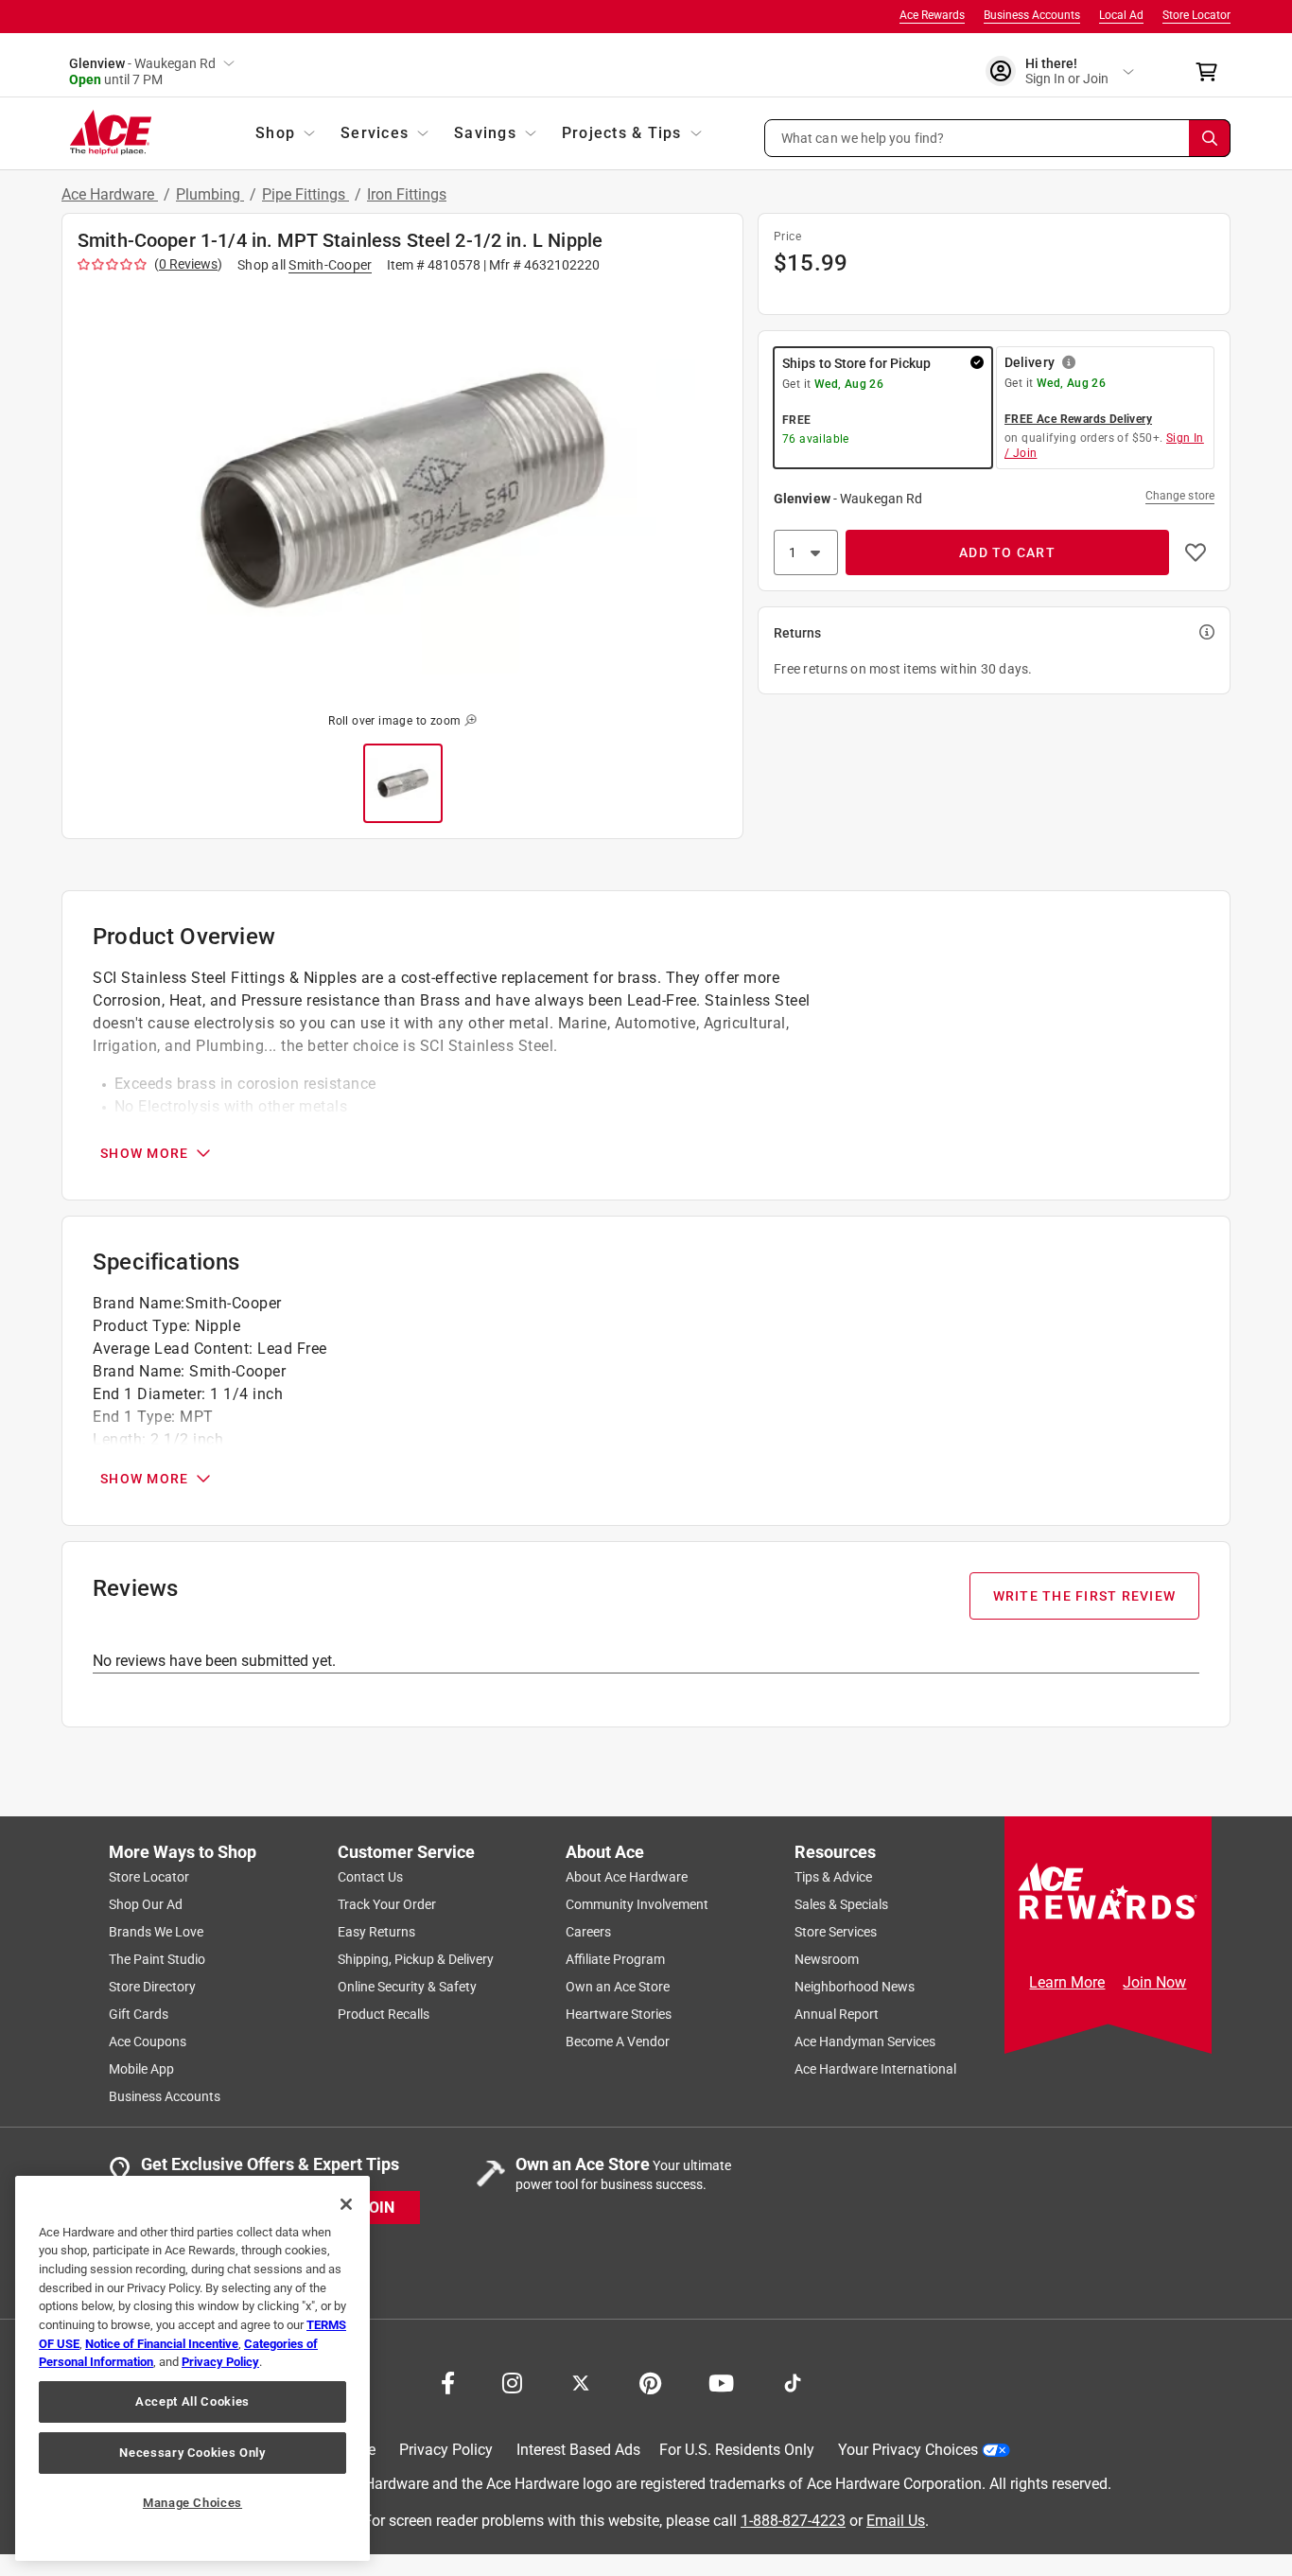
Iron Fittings (407, 194)
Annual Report (837, 2014)
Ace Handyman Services (865, 2042)
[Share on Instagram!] (512, 2381)
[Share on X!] (581, 2381)
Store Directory (152, 1987)
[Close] (346, 2204)
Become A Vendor (618, 2042)
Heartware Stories (619, 2014)
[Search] (1210, 138)
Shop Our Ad (146, 1904)
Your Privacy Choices (908, 2450)
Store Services (836, 1932)
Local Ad (1121, 15)
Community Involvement (637, 1904)
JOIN (377, 2207)
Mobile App (141, 2069)
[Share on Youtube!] (721, 2381)
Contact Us (370, 1877)
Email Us (896, 2520)
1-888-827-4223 (793, 2520)
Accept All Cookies (192, 2401)
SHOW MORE (144, 1153)
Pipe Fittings (306, 194)
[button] (998, 138)
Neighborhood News (855, 1987)
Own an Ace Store (618, 1987)
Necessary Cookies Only (192, 2453)
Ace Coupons (148, 2042)
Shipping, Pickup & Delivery (416, 1959)
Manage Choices (192, 2503)
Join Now (1154, 1982)
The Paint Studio (157, 1959)
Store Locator (1196, 15)
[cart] (1212, 72)
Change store (1180, 496)
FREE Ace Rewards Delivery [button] (1078, 419)
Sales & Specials (841, 1904)
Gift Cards (139, 2014)
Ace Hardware (110, 194)
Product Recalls (384, 2014)
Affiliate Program (615, 1959)
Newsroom (827, 1959)
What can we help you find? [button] (863, 137)
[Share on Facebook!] (448, 2381)
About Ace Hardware (627, 1877)
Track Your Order (387, 1904)
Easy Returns (376, 1932)
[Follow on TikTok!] (793, 2381)
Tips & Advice (833, 1877)
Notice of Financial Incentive (162, 2344)
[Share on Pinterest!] (650, 2381)
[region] (192, 2368)
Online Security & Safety (407, 1987)
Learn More (1067, 1982)
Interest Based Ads (578, 2450)
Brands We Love (156, 1932)
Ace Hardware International (875, 2069)
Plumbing (210, 194)
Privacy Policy (446, 2450)
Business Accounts (1032, 15)
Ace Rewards (932, 15)
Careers (588, 1932)
